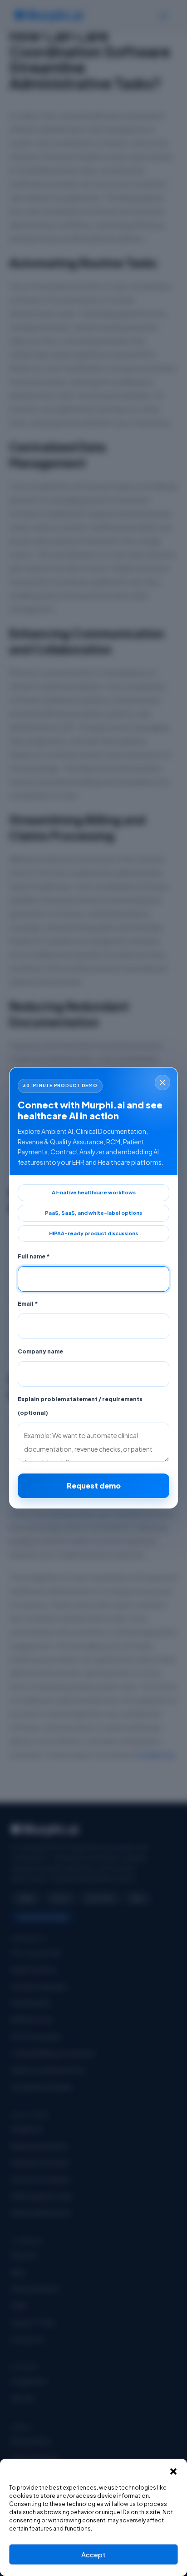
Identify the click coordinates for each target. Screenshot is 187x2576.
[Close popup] (162, 1083)
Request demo (94, 1486)
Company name (40, 1352)
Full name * (34, 1257)
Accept (93, 2554)
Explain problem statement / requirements (80, 1406)
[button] (173, 2470)
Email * (28, 1304)
